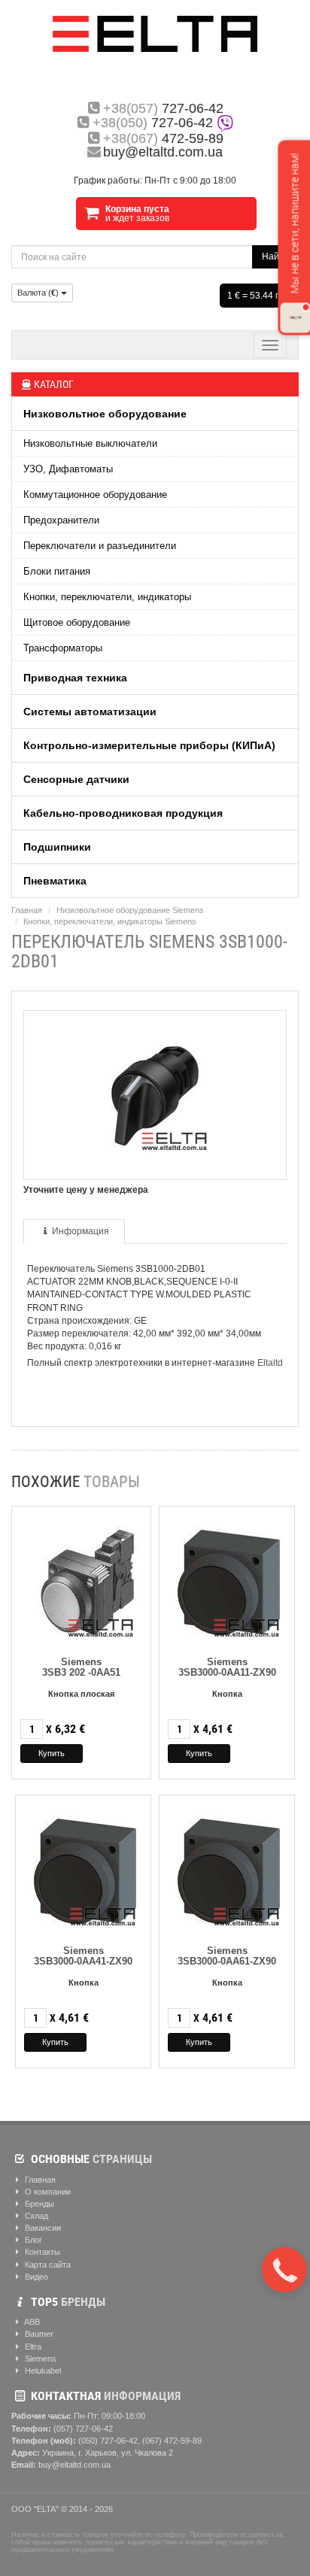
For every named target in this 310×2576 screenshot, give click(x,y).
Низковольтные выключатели (90, 443)
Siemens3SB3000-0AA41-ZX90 (83, 1956)
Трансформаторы (63, 648)
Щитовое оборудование (77, 622)
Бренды (38, 2204)
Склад (35, 2216)
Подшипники (57, 847)
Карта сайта (47, 2265)
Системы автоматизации (90, 712)
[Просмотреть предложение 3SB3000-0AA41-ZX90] (84, 1868)
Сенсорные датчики (76, 779)
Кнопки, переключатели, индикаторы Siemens (110, 921)
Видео (35, 2277)
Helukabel (42, 2371)
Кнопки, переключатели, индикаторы (107, 597)
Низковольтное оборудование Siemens (130, 910)
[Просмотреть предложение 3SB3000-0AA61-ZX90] (227, 1868)
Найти (275, 256)
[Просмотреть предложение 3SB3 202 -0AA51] (81, 1579)
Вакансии (42, 2228)
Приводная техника (75, 678)
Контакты (41, 2252)
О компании (47, 2192)
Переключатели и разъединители (100, 546)
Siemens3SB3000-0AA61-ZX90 (227, 1956)
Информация (81, 1231)
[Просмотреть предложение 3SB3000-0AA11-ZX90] (227, 1579)
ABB (31, 2322)
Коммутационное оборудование (95, 495)
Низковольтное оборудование (105, 414)
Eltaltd (270, 1363)
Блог (32, 2240)
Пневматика (55, 881)
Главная (27, 910)
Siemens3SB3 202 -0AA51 (81, 1667)
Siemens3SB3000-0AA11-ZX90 (227, 1667)
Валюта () (39, 293)
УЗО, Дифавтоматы (68, 469)
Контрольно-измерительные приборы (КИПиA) (149, 745)
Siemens (40, 2359)
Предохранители (61, 520)
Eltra (32, 2347)
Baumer (38, 2334)
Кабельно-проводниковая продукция (123, 813)
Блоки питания (57, 571)
